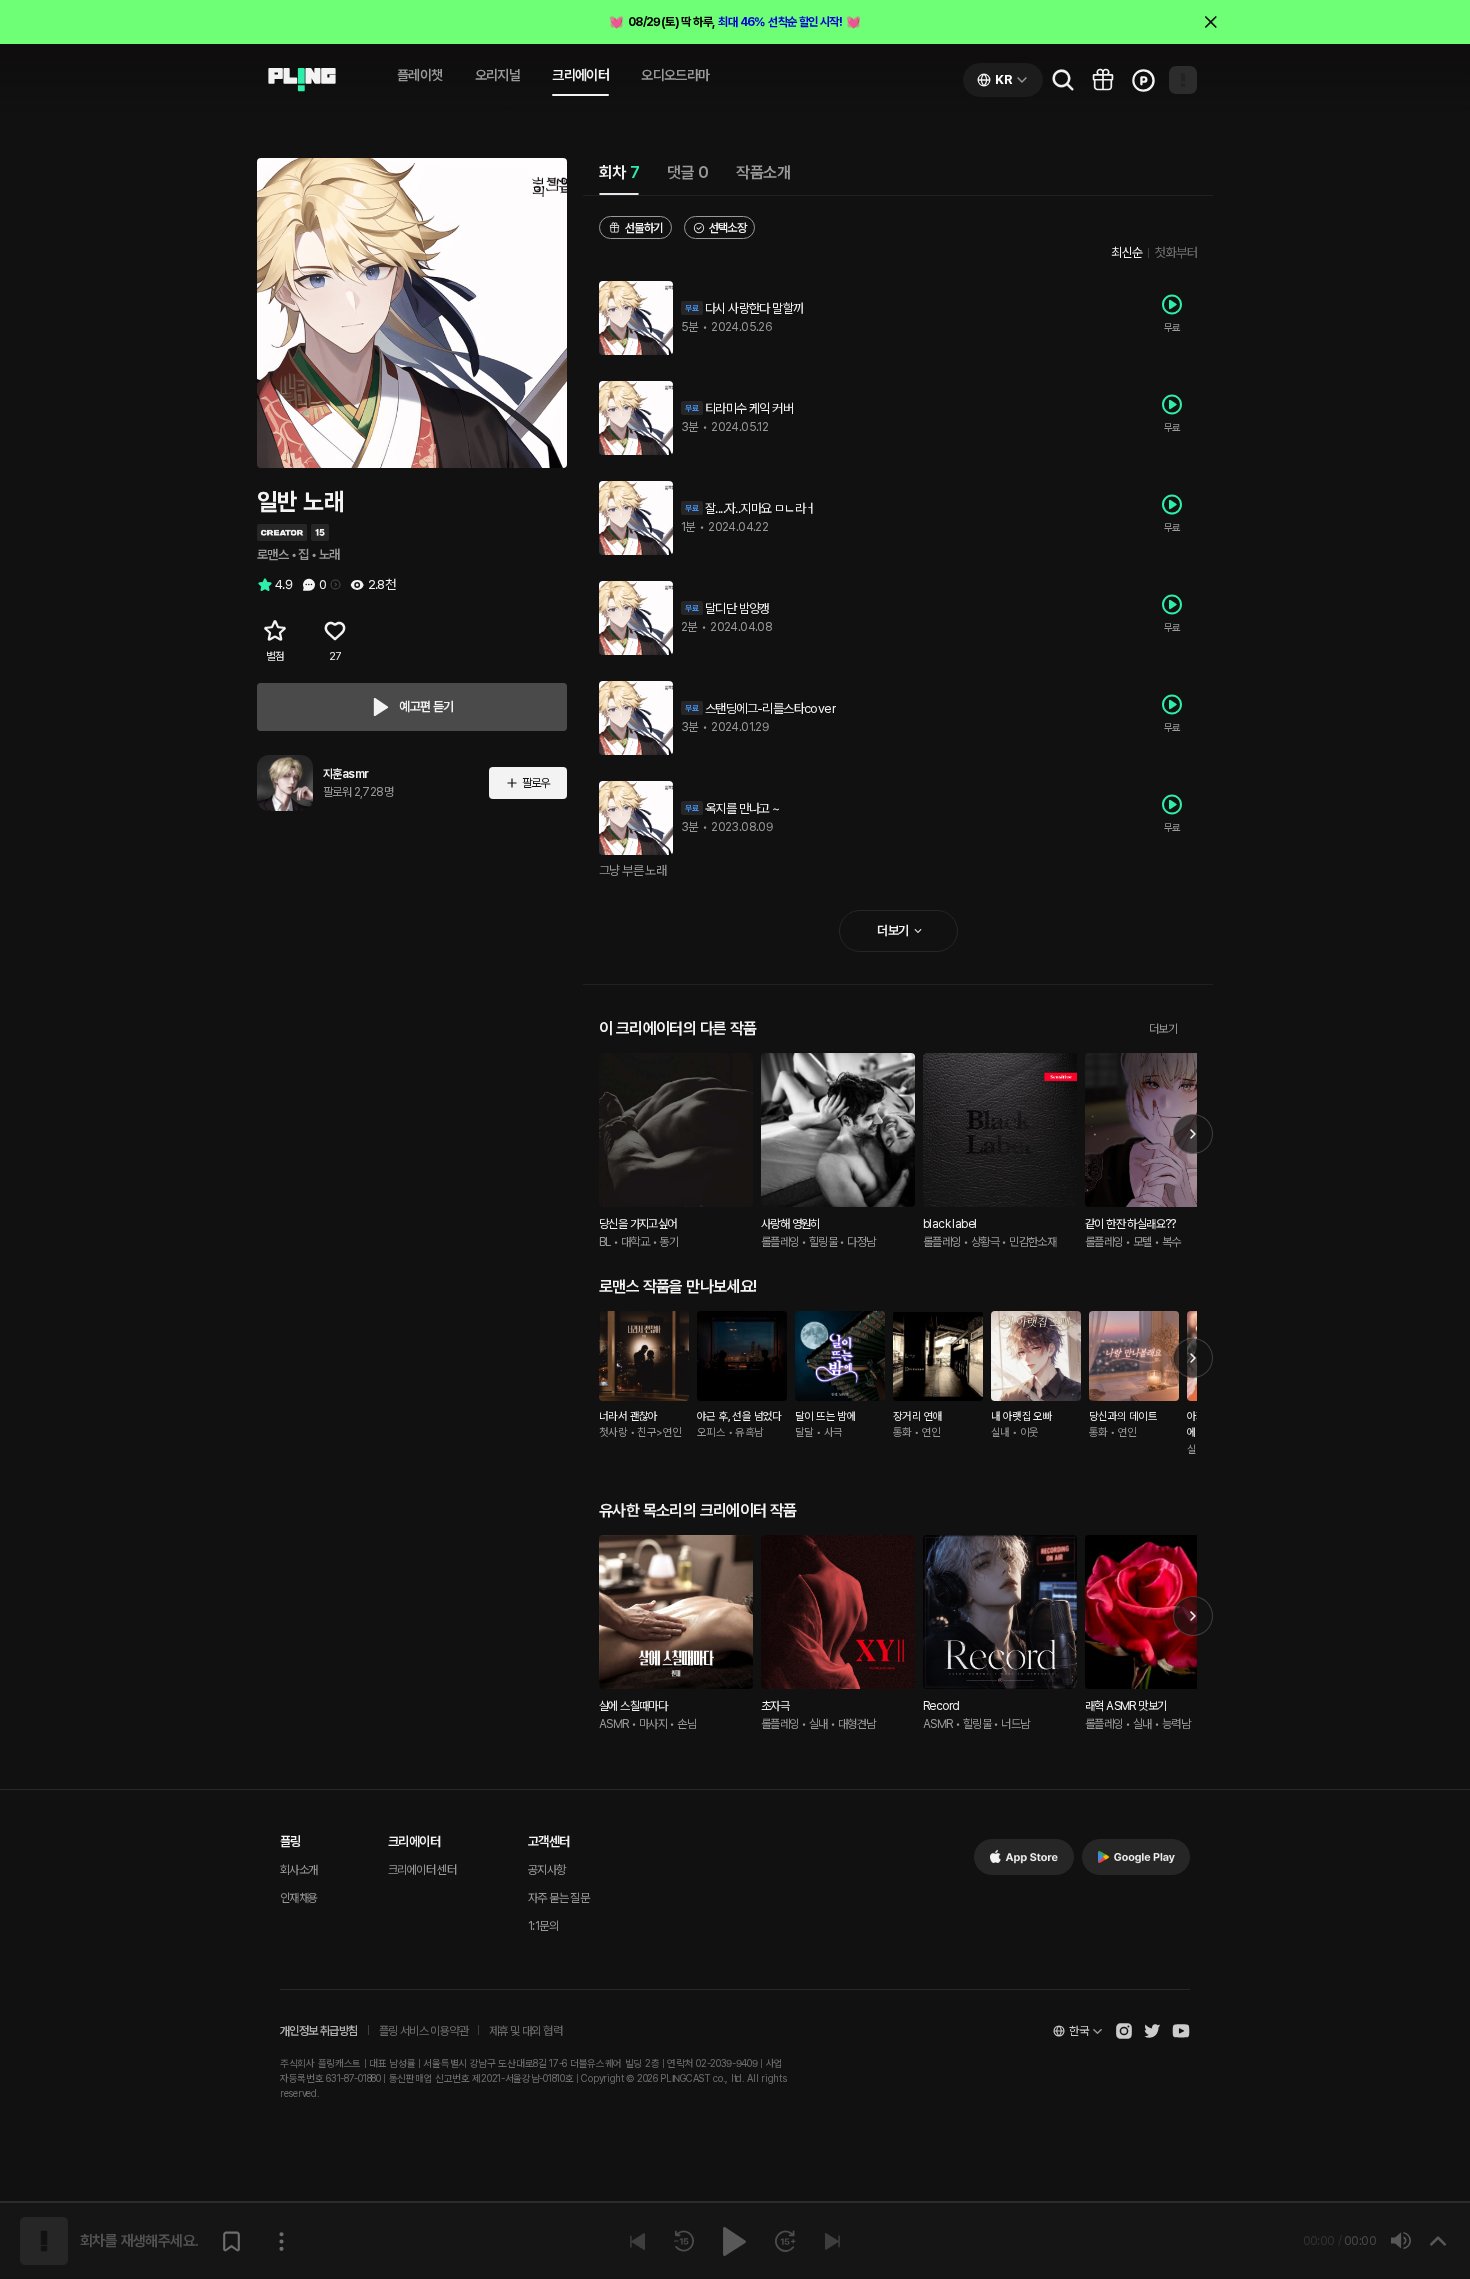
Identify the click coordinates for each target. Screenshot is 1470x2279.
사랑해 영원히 (790, 1224)
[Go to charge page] (1143, 80)
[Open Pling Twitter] (1152, 2031)
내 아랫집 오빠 (1021, 1416)
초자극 (775, 1706)
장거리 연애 (917, 1416)
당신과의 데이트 (1123, 1416)
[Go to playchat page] (302, 80)
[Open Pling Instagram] (1124, 2031)
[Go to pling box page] (1103, 80)
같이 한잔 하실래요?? (1130, 1224)
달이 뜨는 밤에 (825, 1416)
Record (941, 1706)
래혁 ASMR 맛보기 (1125, 1706)
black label (949, 1224)
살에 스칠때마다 (633, 1706)
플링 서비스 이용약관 (423, 2031)
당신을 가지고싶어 (638, 1224)
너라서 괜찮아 (628, 1416)
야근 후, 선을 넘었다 (739, 1416)
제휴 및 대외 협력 (525, 2031)
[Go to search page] (1063, 80)
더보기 (1163, 1029)
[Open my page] (1183, 80)
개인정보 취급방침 (319, 2031)
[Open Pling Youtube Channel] (1181, 2031)
